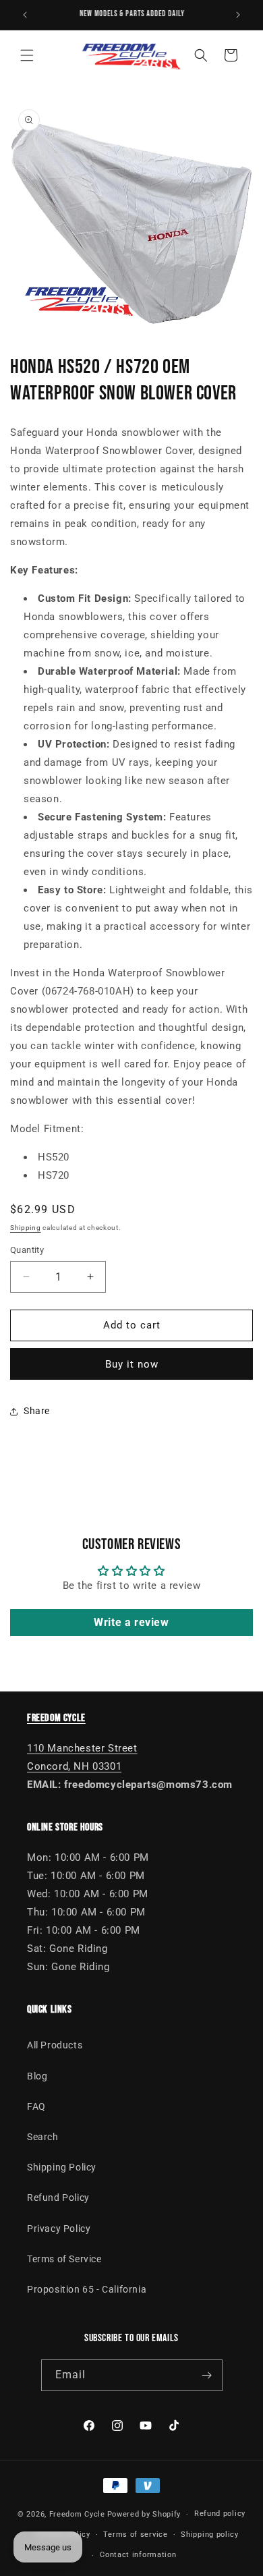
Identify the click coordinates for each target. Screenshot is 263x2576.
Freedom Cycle (77, 2514)
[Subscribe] (207, 2375)
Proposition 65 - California (87, 2289)
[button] (27, 55)
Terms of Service (64, 2259)
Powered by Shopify (144, 2514)
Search (43, 2137)
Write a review (131, 1622)
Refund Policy (58, 2197)
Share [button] (37, 1411)
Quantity (27, 1250)
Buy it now (132, 1364)
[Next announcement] (238, 15)
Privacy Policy (59, 2229)
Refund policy (220, 2514)
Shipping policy (210, 2535)
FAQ (36, 2106)
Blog (37, 2076)
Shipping (26, 1228)
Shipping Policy (62, 2167)
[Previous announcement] (25, 15)
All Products (55, 2045)
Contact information (138, 2555)
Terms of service (135, 2535)
